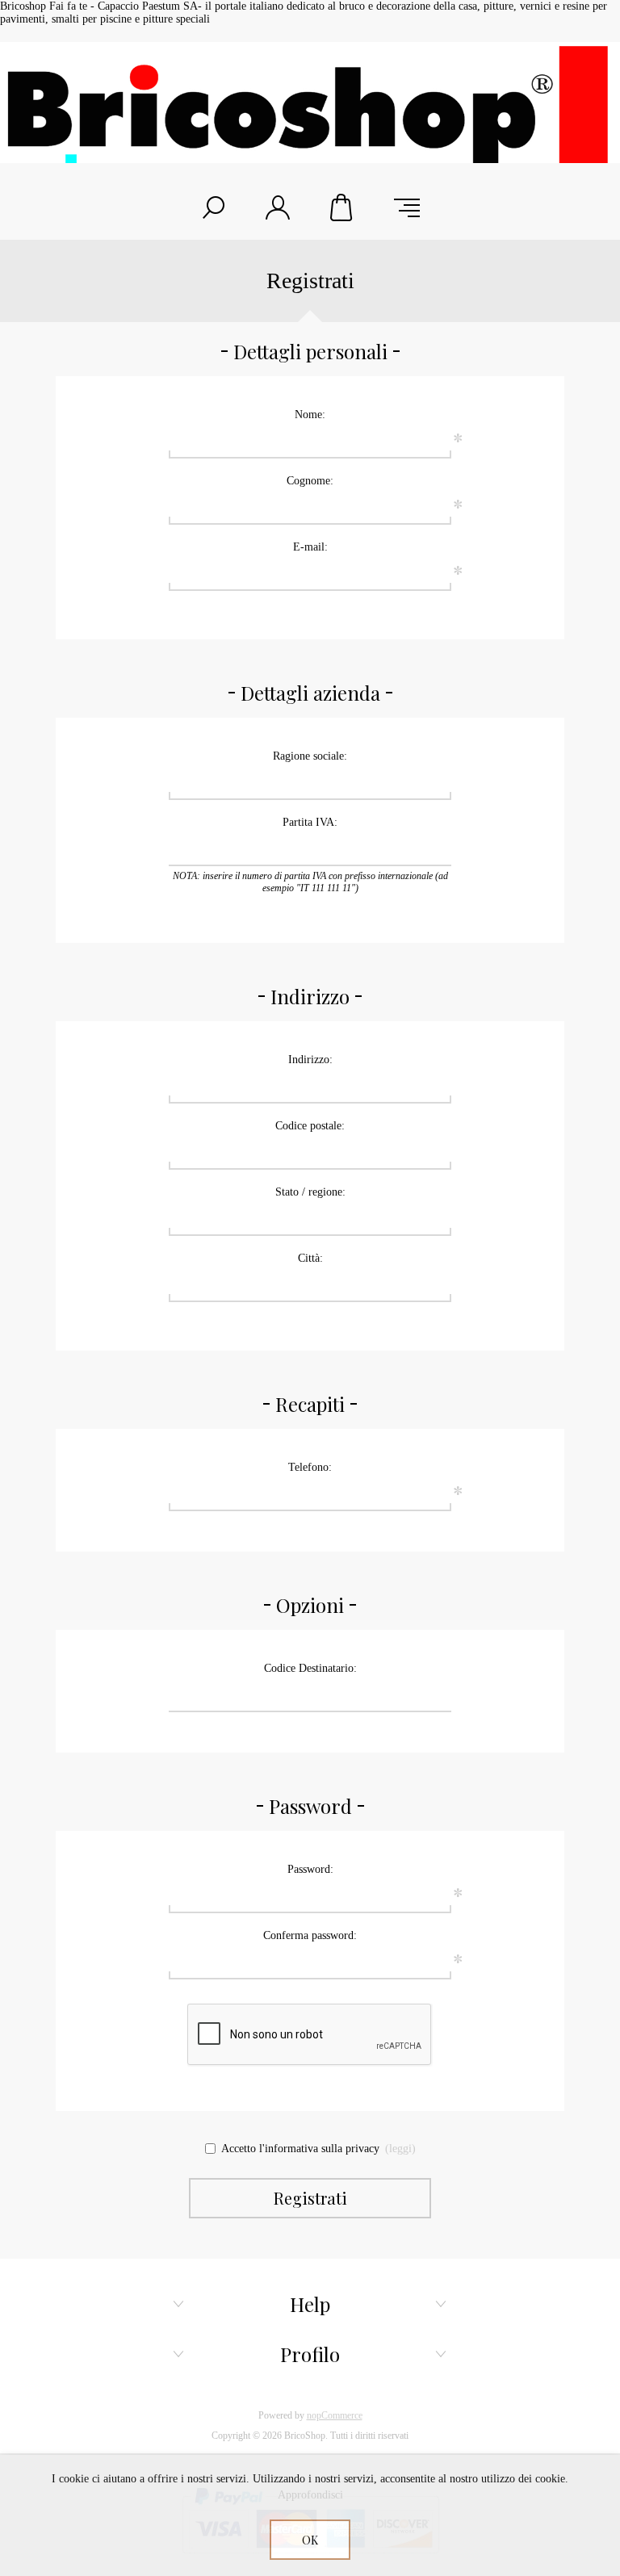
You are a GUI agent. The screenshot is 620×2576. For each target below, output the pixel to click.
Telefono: (310, 1467)
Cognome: (310, 481)
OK (310, 2540)
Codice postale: (310, 1126)
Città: (310, 1258)
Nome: (310, 415)
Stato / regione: (310, 1192)
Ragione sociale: (310, 756)
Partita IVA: (310, 822)
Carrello (342, 207)
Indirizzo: (310, 1060)
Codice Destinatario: (310, 1668)
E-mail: (310, 547)
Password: (310, 1869)
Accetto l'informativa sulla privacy (300, 2149)
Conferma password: (310, 1935)
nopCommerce (335, 2415)
